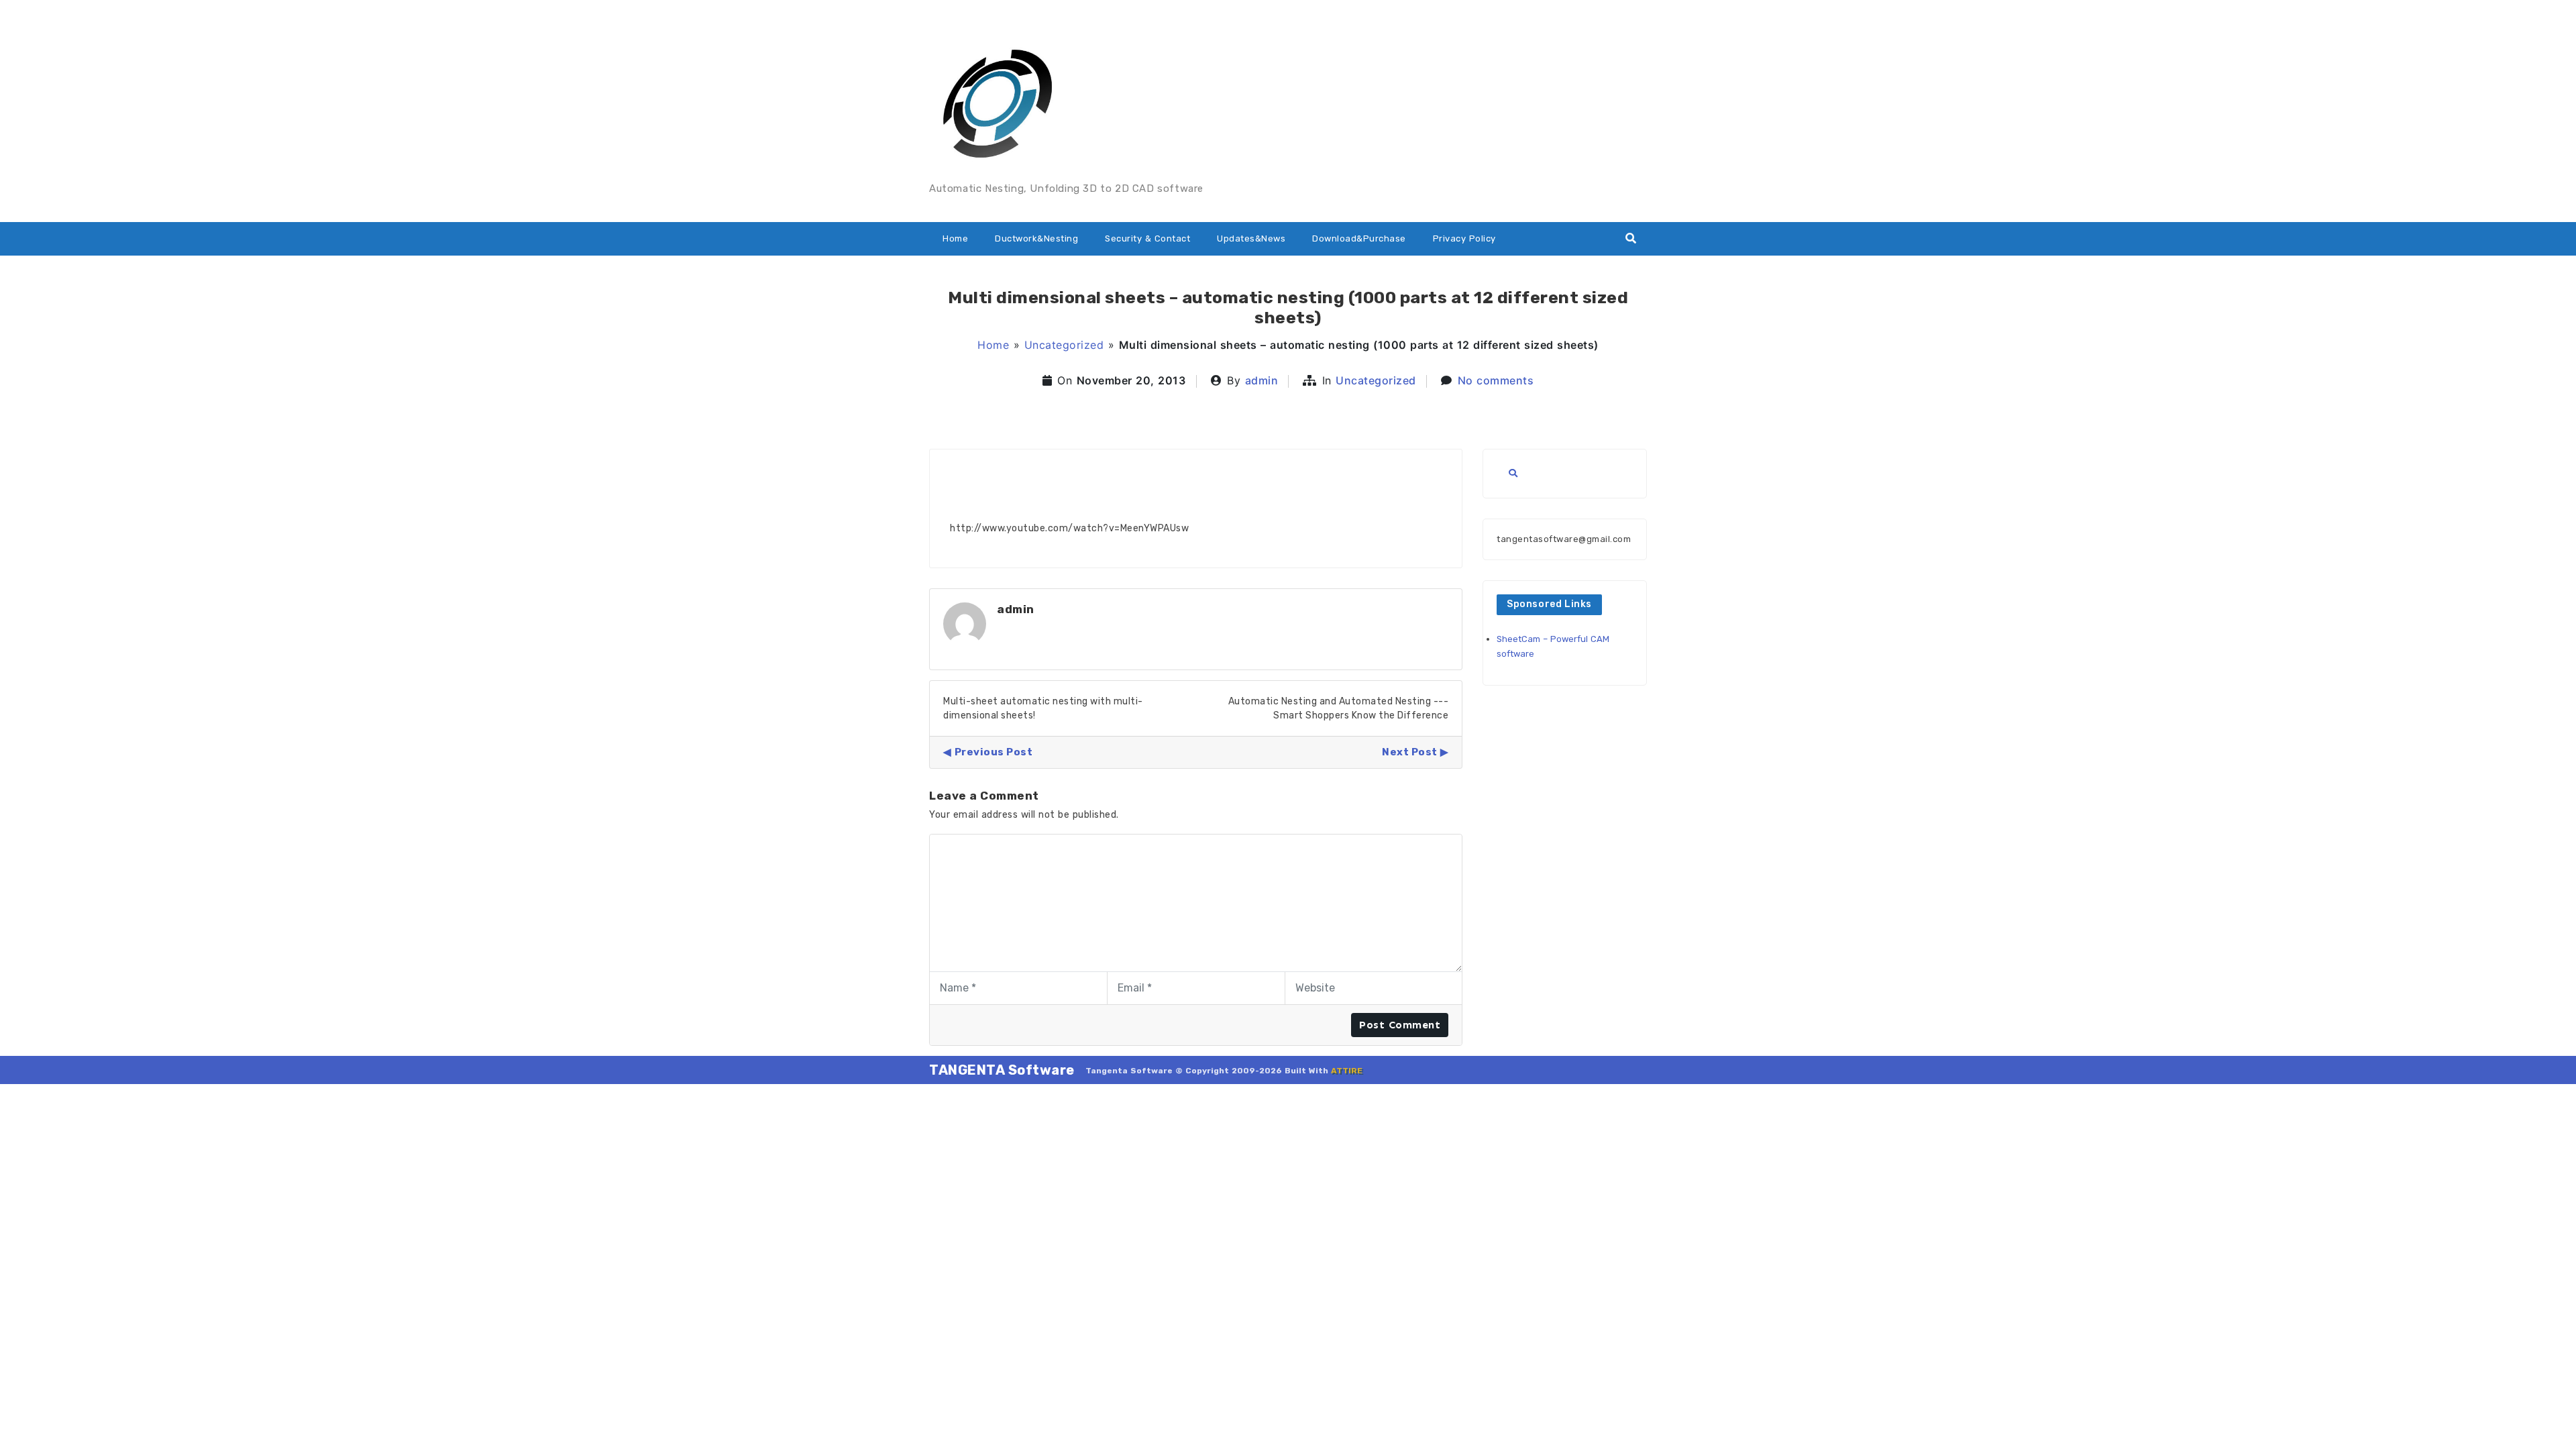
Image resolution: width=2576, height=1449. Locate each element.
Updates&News (1251, 238)
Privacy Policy (1464, 238)
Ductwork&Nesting (1036, 238)
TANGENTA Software (1002, 1070)
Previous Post (994, 752)
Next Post (1410, 752)
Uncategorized (1064, 345)
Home (955, 238)
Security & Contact (1147, 238)
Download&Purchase (1359, 238)
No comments (1496, 380)
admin (1262, 380)
